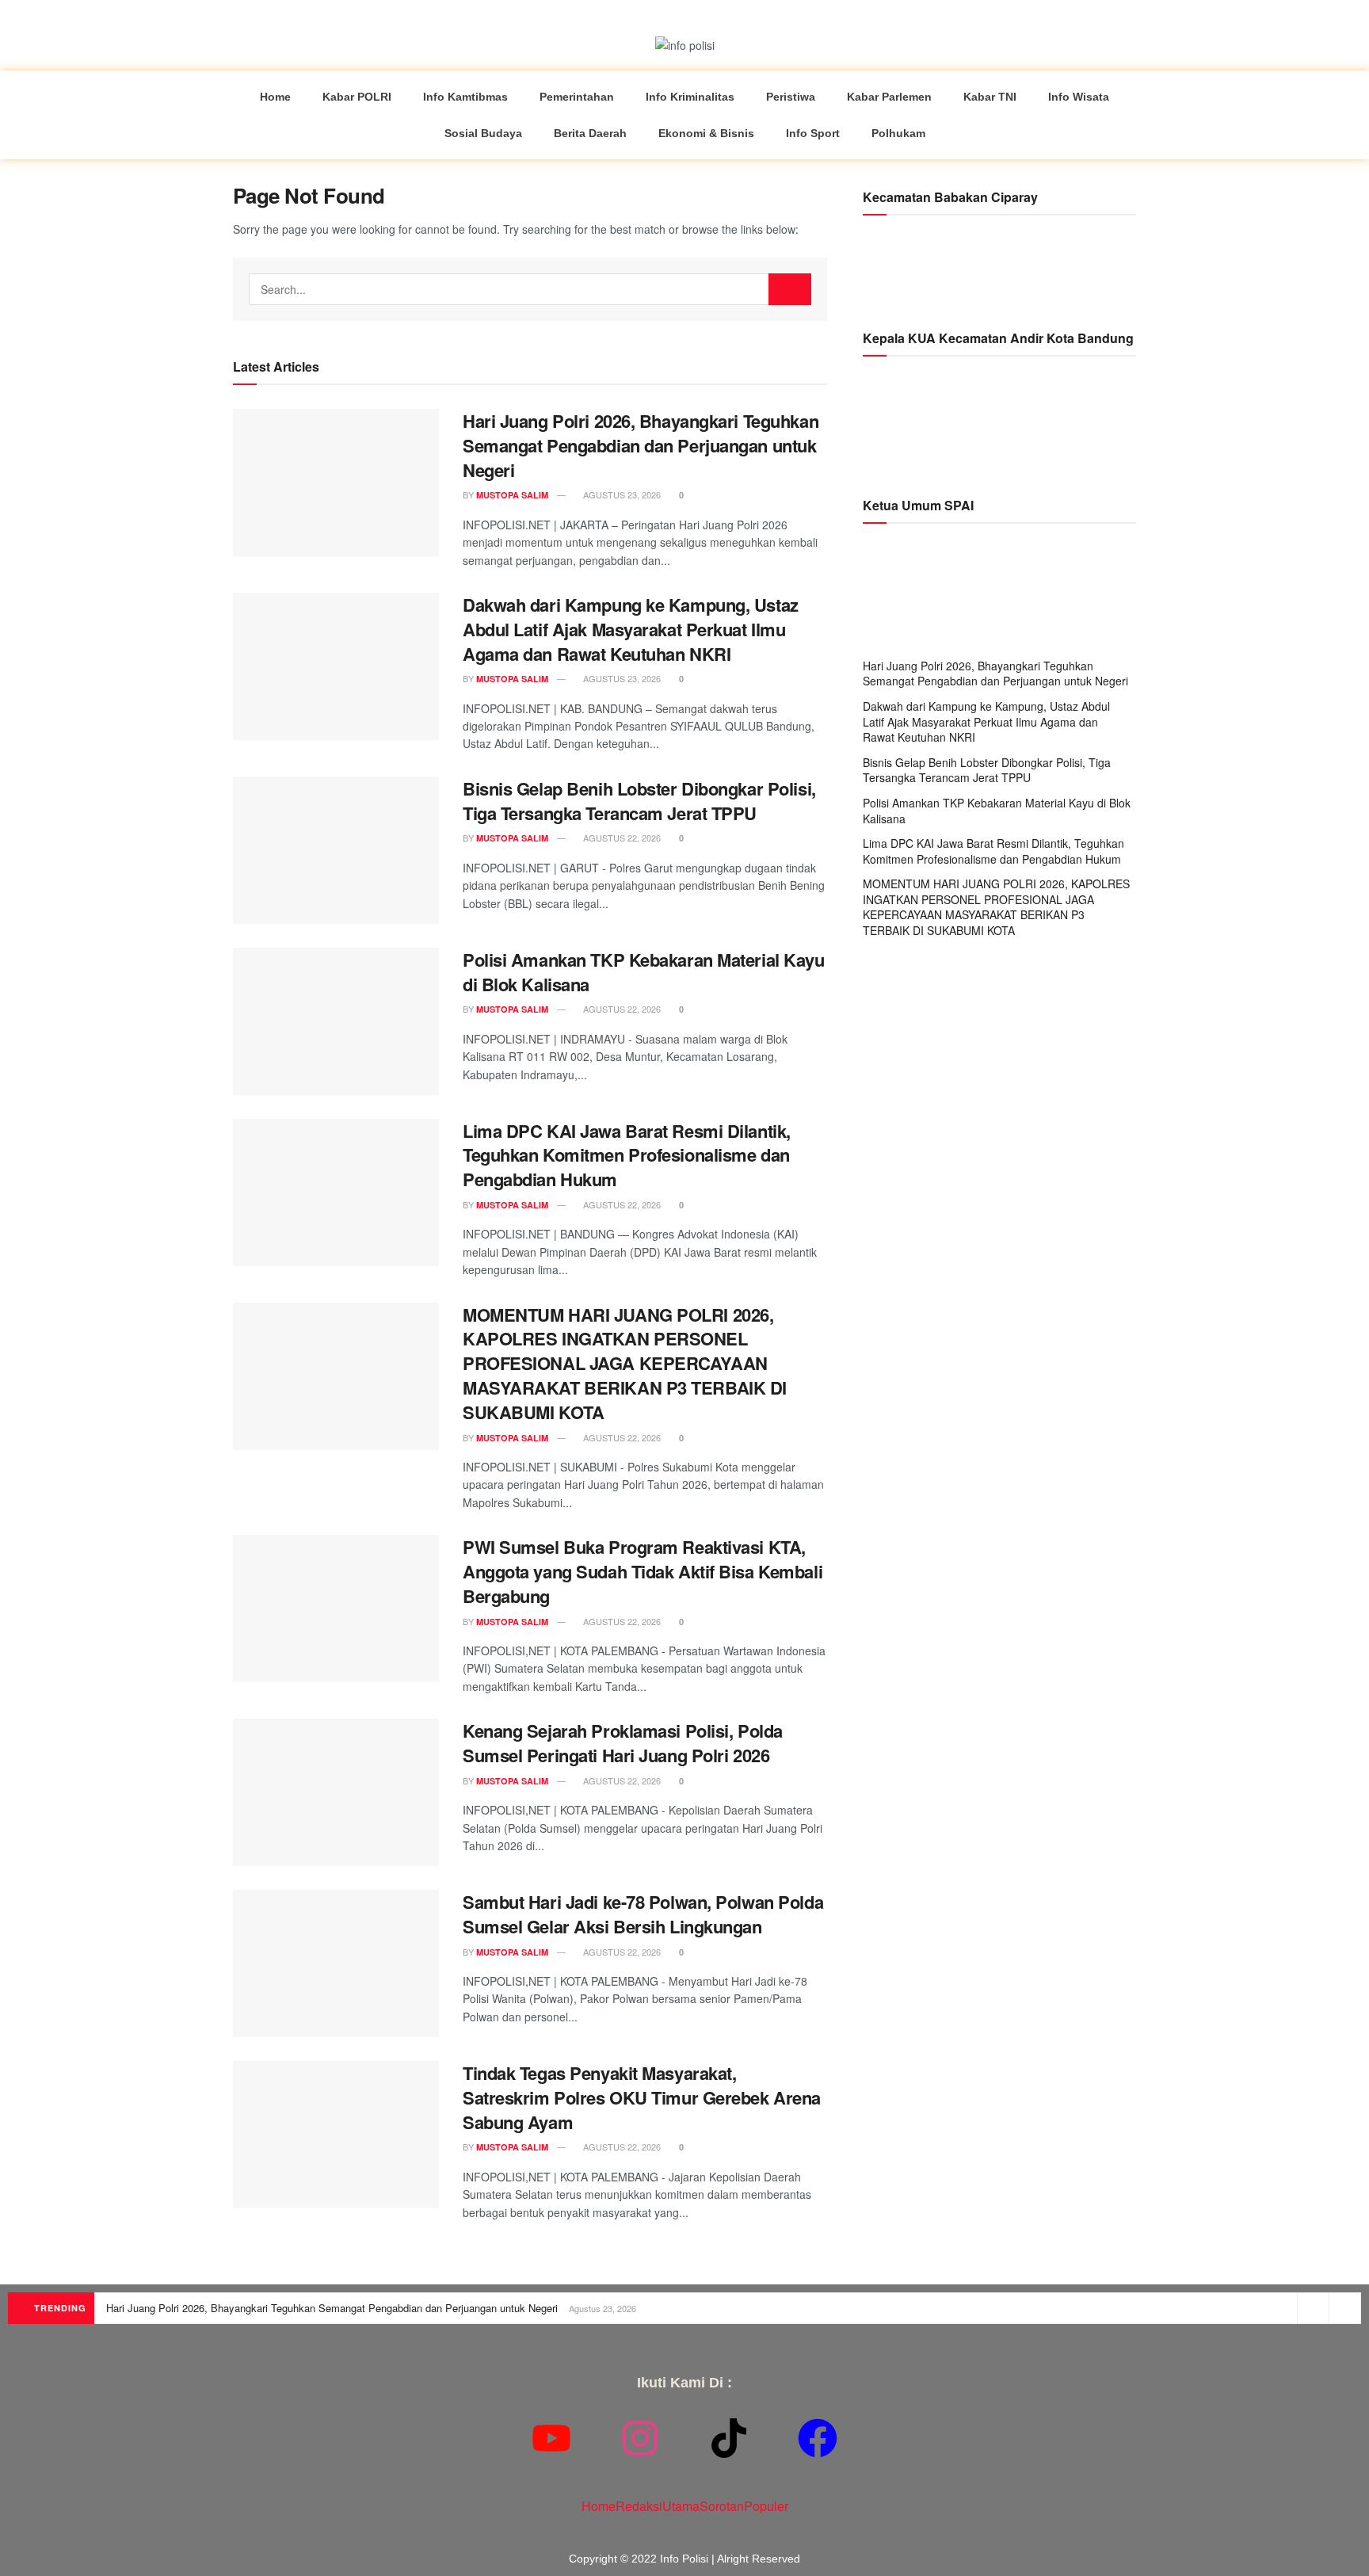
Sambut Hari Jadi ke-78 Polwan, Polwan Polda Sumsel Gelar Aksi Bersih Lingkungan (643, 1914)
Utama (681, 2506)
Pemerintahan (577, 97)
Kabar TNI (990, 97)
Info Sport (813, 133)
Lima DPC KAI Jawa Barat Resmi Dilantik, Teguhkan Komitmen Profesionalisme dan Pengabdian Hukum (627, 1155)
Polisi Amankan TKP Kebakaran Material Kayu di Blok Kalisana (644, 972)
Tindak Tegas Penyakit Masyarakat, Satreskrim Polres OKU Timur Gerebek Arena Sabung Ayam (642, 2097)
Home (275, 97)
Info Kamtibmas (465, 97)
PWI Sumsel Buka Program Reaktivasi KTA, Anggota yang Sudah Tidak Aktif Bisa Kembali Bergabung (643, 1571)
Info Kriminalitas (690, 97)
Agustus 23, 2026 (621, 494)
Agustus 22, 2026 (621, 838)
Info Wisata (1079, 97)
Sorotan (722, 2506)
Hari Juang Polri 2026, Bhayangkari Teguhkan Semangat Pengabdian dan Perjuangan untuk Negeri (641, 445)
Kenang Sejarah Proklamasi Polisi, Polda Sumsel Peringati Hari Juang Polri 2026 (623, 1743)
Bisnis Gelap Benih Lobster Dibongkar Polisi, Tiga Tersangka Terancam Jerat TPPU (639, 801)
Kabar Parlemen (889, 97)
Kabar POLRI (357, 97)
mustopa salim (512, 495)
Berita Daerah (590, 133)
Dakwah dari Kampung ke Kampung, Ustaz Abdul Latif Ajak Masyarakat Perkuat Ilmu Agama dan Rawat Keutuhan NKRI (631, 629)
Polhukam (898, 133)
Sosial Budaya (483, 133)
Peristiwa (791, 97)
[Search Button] (790, 289)
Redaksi (639, 2506)
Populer (766, 2506)
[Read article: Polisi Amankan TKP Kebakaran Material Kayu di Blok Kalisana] (336, 1021)
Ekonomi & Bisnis (706, 133)
